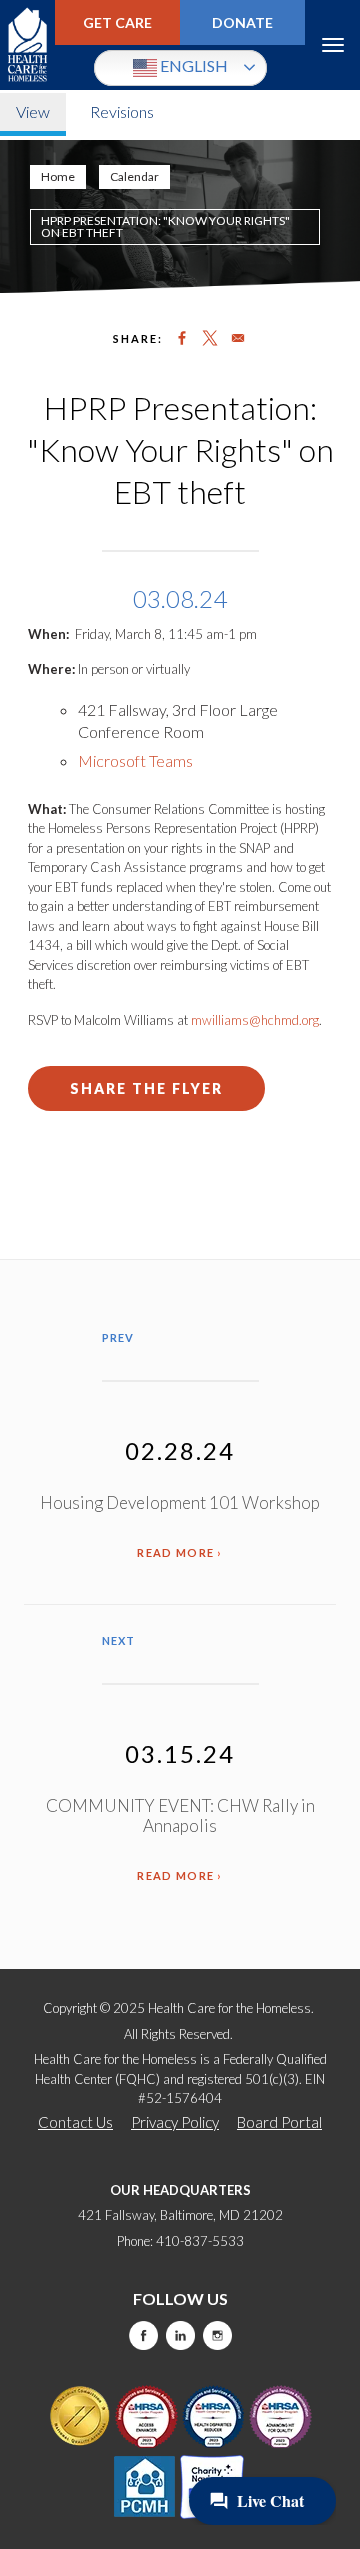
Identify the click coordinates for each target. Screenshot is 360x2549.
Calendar (134, 176)
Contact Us (75, 2122)
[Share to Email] (238, 338)
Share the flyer (146, 1088)
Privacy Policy (175, 2122)
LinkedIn (180, 2335)
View (33, 111)
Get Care (117, 22)
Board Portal (279, 2122)
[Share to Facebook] (182, 338)
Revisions (122, 111)
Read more (175, 1552)
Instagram (217, 2335)
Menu (332, 45)
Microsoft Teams (135, 760)
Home (58, 176)
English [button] (192, 65)
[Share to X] (210, 338)
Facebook (143, 2335)
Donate (242, 22)
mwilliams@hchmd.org (255, 1020)
